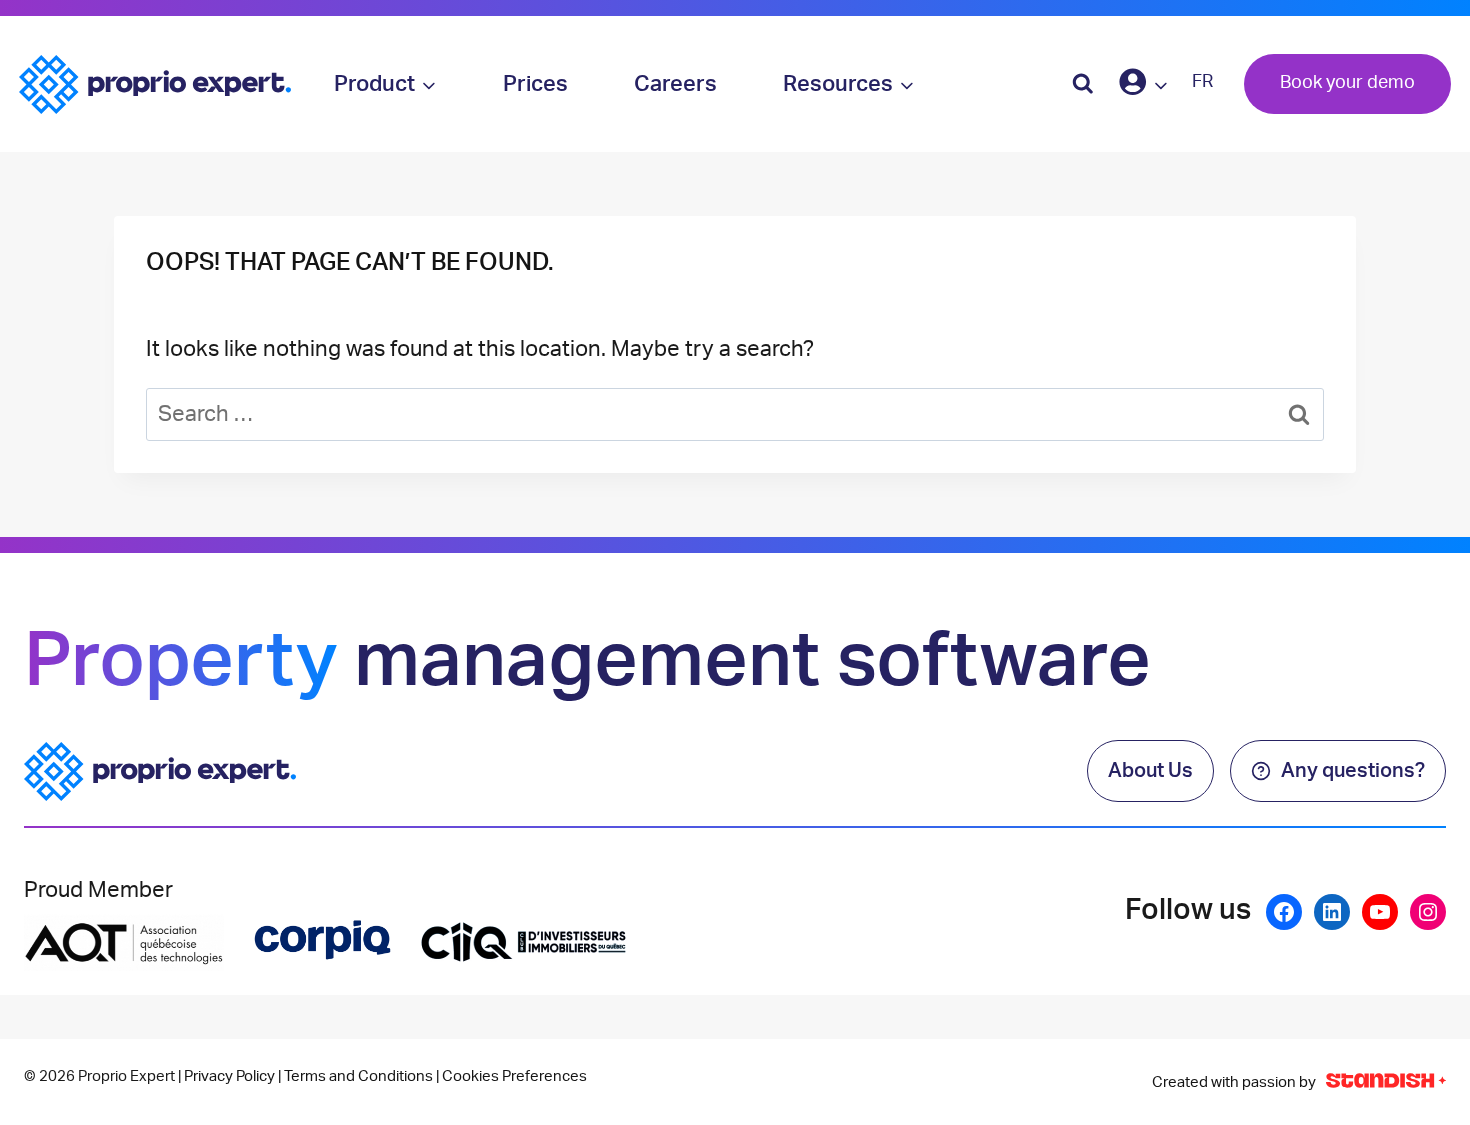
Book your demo (1347, 83)
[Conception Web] (1386, 1082)
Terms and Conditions (358, 1076)
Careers (675, 84)
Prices (535, 84)
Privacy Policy (229, 1076)
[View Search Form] (1083, 84)
